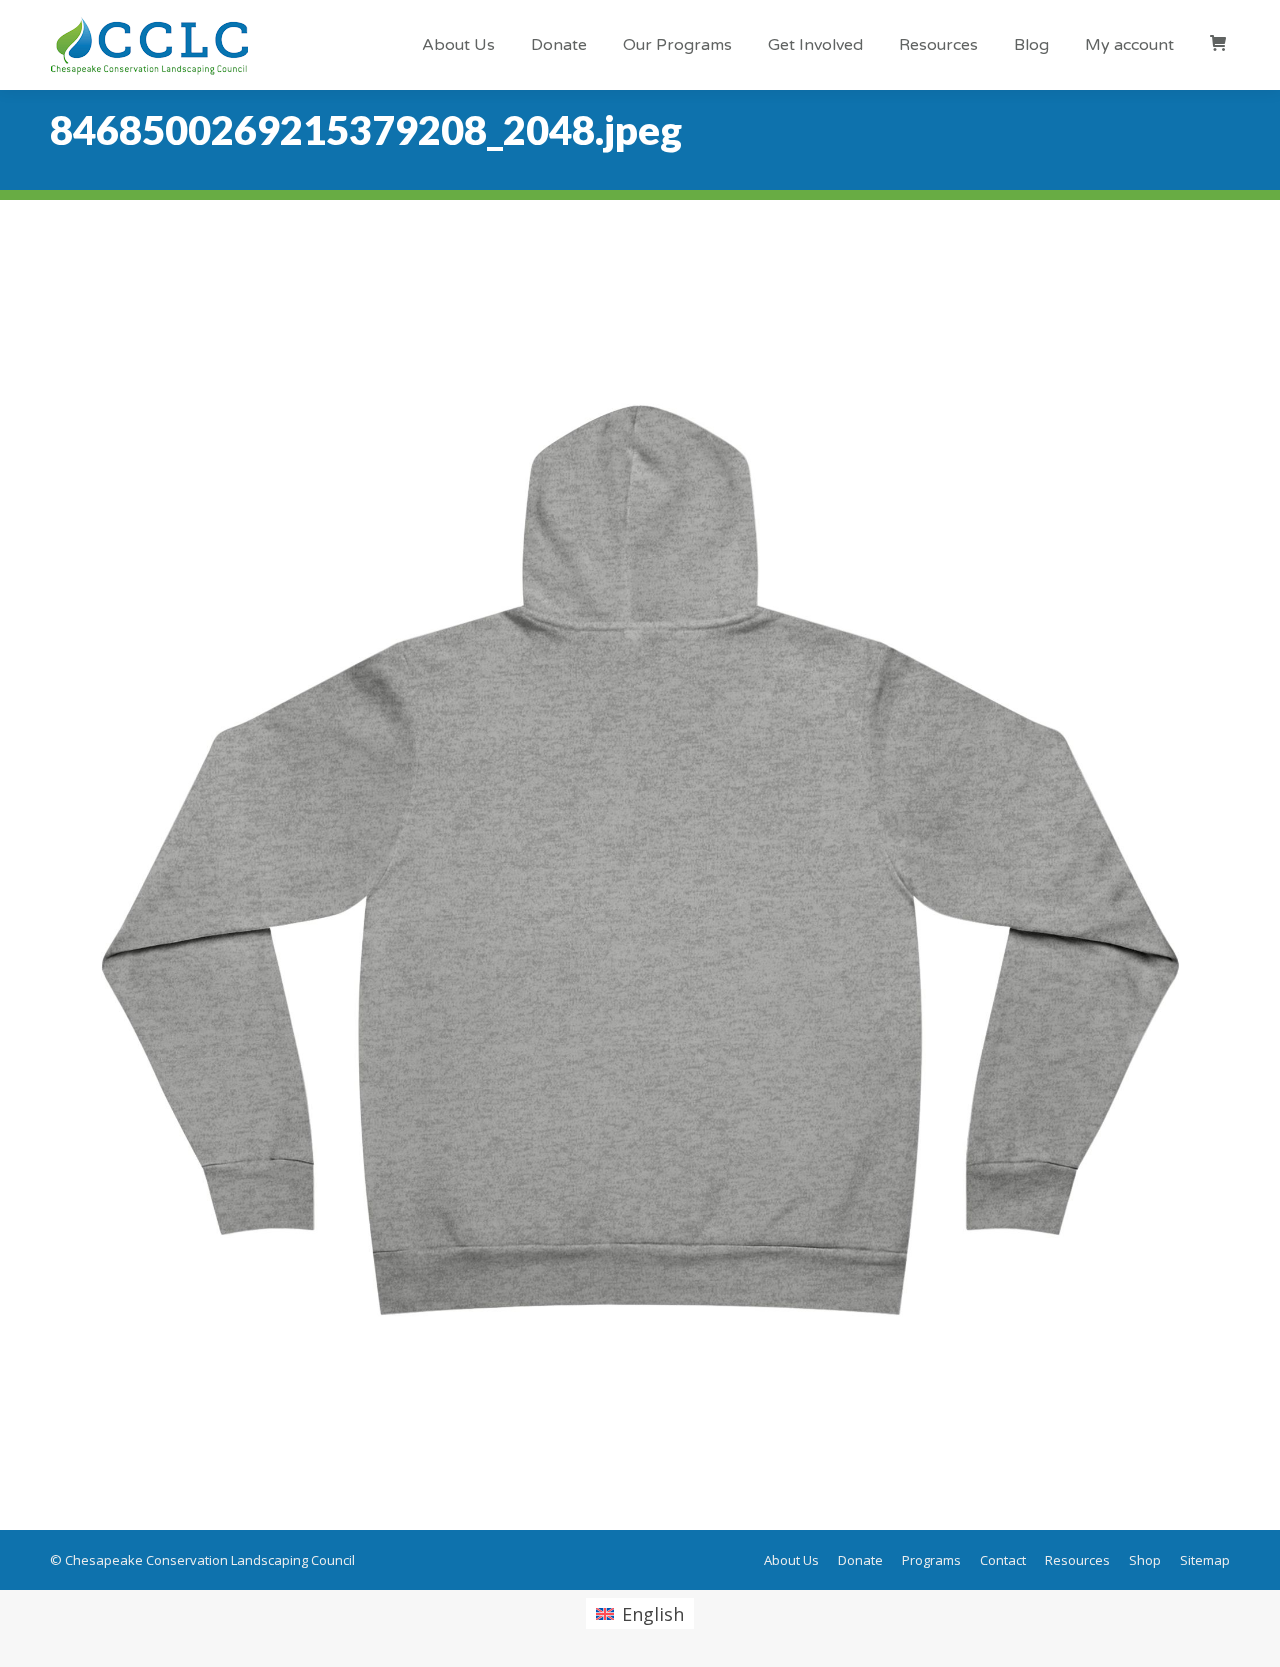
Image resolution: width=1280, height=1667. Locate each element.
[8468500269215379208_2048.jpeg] (640, 860)
